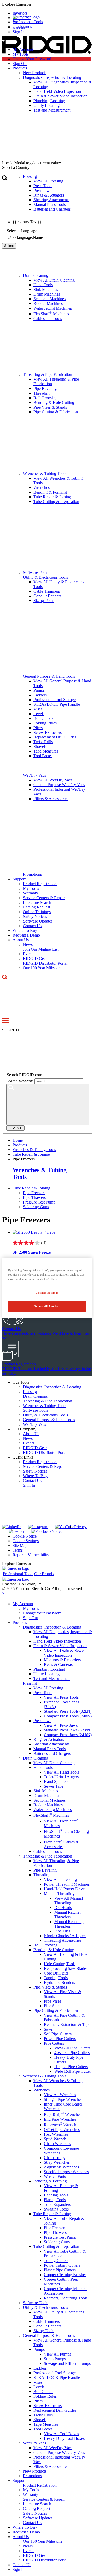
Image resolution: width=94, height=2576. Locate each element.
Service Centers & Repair (44, 898)
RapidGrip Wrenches (63, 2114)
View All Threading (60, 1879)
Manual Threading (59, 1894)
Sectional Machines (49, 299)
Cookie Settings (26, 1541)
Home (18, 1140)
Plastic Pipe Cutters (60, 2270)
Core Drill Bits (56, 1973)
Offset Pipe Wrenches (62, 2130)
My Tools (20, 54)
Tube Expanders (57, 2204)
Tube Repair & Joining (52, 497)
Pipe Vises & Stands (50, 407)
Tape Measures (46, 751)
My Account (23, 50)
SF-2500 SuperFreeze (32, 1252)
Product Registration (40, 884)
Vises (38, 709)
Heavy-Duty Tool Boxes (64, 2438)
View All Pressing (48, 1688)
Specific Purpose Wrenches (66, 2172)
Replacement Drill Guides (55, 737)
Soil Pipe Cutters (58, 2034)
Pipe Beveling (45, 388)
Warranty (31, 893)
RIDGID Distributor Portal (45, 963)
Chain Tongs (54, 2158)
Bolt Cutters (43, 718)
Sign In (29, 1485)
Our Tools (21, 1382)
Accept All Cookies (47, 1306)
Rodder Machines (48, 303)
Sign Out (20, 64)
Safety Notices (35, 916)
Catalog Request (37, 907)
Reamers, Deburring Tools (66, 2298)
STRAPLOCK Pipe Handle (57, 704)
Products (20, 1622)
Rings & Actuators (49, 1739)
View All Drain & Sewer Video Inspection (64, 1653)
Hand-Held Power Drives (65, 1889)
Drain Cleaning (36, 275)
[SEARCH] (48, 1105)
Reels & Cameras (58, 1665)
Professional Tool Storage (55, 700)
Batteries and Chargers (52, 1753)
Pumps (39, 690)
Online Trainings (37, 912)
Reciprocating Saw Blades (66, 1968)
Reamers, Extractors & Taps (67, 2025)
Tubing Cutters (56, 2261)
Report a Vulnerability (31, 1555)
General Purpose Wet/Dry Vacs (59, 785)
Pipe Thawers (34, 1197)
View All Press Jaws (61, 1725)
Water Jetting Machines (53, 308)
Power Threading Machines (67, 1884)
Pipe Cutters (54, 2043)
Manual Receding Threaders (69, 1924)
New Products (35, 2471)
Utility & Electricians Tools (45, 577)
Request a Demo (26, 935)
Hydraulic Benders (59, 1982)
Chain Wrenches (57, 2144)
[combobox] (26, 173)
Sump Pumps (55, 2359)
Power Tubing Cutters (62, 2265)
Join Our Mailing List (41, 949)
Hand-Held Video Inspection (57, 1641)
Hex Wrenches (56, 2134)
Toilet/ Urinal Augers (61, 1777)
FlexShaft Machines (51, 314)
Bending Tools (56, 2195)
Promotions (32, 874)
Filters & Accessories (51, 799)
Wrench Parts (55, 2176)
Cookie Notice (25, 1536)
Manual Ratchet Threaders (67, 1915)
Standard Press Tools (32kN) (68, 1711)
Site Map (20, 1545)
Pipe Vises (52, 2001)
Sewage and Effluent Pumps (67, 2363)
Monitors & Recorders (62, 1660)
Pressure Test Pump (39, 1202)
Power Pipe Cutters (60, 2039)
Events (29, 954)
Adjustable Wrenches (61, 2167)
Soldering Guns (36, 1207)
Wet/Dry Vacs (34, 775)
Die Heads (63, 1908)
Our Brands (22, 26)
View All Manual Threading (69, 1901)
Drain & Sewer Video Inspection (60, 1646)
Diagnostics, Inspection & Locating (52, 1387)
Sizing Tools (44, 601)
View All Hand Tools (61, 1772)
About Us (21, 940)
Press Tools (43, 1693)
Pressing (30, 1392)
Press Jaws (42, 1721)
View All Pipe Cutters (72, 2048)
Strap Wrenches (57, 2162)
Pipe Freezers (34, 1193)
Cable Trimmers (47, 591)
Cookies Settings (47, 1293)
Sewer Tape (54, 1786)
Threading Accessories (63, 1940)
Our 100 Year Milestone (43, 968)
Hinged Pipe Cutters (71, 2067)
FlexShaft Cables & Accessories (61, 1844)
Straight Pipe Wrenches (63, 2099)
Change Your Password (32, 59)
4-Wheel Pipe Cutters (72, 2053)
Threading (42, 393)
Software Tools (36, 573)
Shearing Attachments (51, 1744)
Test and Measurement (52, 1679)
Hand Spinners (56, 1781)
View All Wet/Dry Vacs (53, 780)
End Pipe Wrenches (60, 2119)
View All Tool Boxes (61, 2434)
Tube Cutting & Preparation (56, 502)
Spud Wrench (55, 2139)
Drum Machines (47, 294)
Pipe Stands (54, 2006)
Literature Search (37, 902)
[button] (47, 4)
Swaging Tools (56, 2209)
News (28, 944)
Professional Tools (28, 22)
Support (19, 879)
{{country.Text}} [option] (27, 222)
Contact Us (32, 926)
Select (9, 246)
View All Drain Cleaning (54, 280)
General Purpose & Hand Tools (49, 676)
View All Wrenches (60, 2095)
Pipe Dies (62, 1931)
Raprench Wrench (60, 2125)
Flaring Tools (55, 2200)
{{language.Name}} (30, 237)
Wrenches (42, 488)
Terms (18, 1550)
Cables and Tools (48, 319)
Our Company (24, 1429)
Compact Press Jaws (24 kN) (68, 1735)
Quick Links (23, 1457)
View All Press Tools (61, 1697)
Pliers (38, 728)
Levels (39, 714)
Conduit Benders (47, 596)
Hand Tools (43, 285)
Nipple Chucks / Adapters (65, 1936)
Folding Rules (45, 723)
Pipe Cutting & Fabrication (56, 412)
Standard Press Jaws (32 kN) (68, 1730)
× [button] (3, 1593)
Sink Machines (46, 289)
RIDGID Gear (35, 959)
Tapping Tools (56, 1978)
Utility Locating (46, 1674)
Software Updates (38, 921)
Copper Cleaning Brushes (65, 2275)
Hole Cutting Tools (60, 1964)
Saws (48, 2029)
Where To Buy (25, 930)
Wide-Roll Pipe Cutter (73, 2071)
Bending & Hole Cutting (54, 403)
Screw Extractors (48, 732)
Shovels (40, 746)
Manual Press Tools (50, 1749)
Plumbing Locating (49, 1669)
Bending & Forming (50, 492)
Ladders (40, 695)
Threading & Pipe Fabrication (48, 374)
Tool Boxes (43, 756)
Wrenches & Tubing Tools (45, 473)
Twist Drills (43, 742)
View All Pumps (57, 2354)
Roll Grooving (45, 398)
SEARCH (15, 1128)
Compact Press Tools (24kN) (68, 1716)
